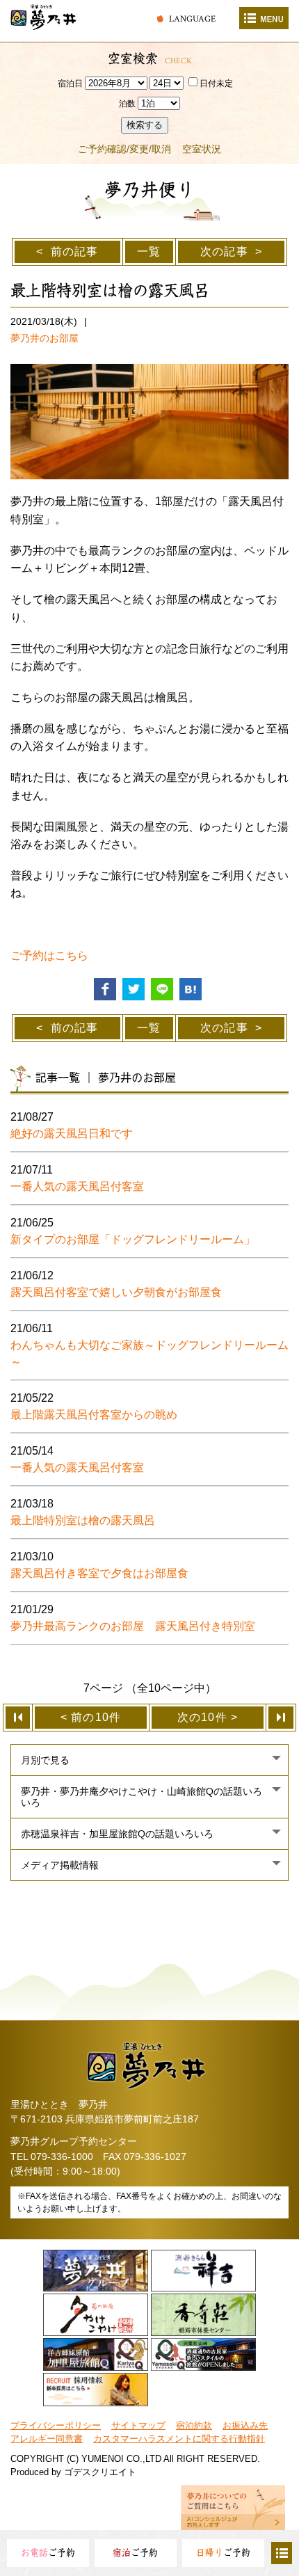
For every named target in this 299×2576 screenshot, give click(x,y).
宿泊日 (70, 83)
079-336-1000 (62, 2157)
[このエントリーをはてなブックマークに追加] (191, 988)
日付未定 (216, 83)
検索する (145, 125)
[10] (281, 1718)
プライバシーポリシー (56, 2425)
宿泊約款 (194, 2425)
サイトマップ (138, 2425)
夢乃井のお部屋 (45, 338)
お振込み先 (245, 2425)
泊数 (127, 104)
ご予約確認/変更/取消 (124, 149)
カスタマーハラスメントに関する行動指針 (179, 2439)
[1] (18, 1718)
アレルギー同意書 (47, 2439)
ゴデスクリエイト (100, 2472)
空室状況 (202, 149)
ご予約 (48, 2553)
